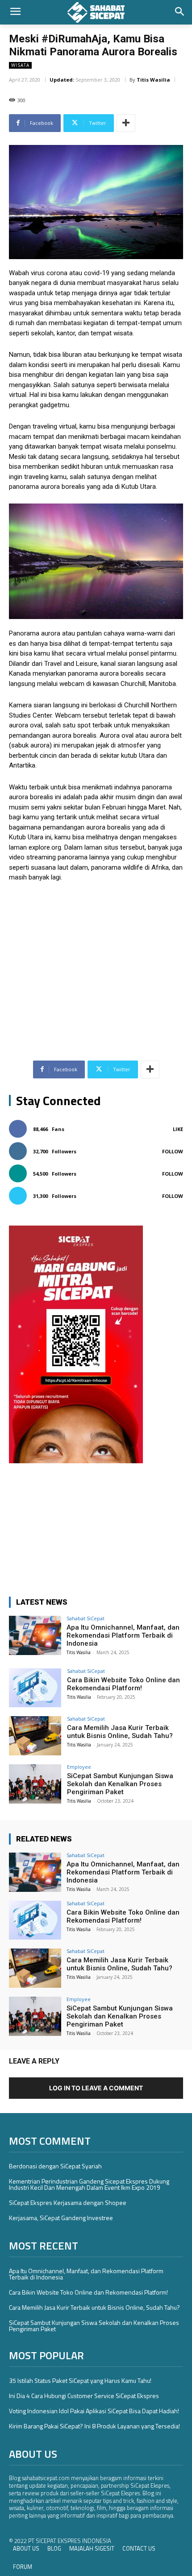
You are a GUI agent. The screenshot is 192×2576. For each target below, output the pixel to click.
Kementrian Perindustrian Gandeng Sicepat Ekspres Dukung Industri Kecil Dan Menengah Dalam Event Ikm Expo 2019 (89, 2184)
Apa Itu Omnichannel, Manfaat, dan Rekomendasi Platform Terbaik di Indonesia (123, 1635)
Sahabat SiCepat (86, 1618)
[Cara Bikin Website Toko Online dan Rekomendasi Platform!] (35, 1688)
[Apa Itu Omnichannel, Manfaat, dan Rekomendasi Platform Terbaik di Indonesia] (35, 1635)
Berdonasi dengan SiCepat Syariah (55, 2166)
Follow (173, 1151)
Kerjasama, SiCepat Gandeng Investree (61, 2218)
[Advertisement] (96, 957)
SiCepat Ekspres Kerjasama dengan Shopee (68, 2202)
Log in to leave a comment (96, 2088)
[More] (126, 123)
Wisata (20, 65)
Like (178, 1129)
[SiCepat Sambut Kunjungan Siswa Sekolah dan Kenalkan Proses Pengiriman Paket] (35, 1784)
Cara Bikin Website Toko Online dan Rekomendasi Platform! (123, 1684)
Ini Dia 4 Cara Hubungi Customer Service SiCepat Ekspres (84, 2396)
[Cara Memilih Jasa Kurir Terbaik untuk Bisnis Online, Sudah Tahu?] (35, 1736)
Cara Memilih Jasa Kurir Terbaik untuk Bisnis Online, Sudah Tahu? (120, 1732)
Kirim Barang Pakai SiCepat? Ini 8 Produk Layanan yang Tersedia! (94, 2426)
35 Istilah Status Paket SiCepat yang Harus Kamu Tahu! (80, 2380)
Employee (79, 1767)
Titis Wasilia (153, 80)
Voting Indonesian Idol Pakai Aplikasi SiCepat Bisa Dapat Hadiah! (94, 2411)
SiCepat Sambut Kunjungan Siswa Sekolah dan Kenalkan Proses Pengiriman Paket (120, 1784)
